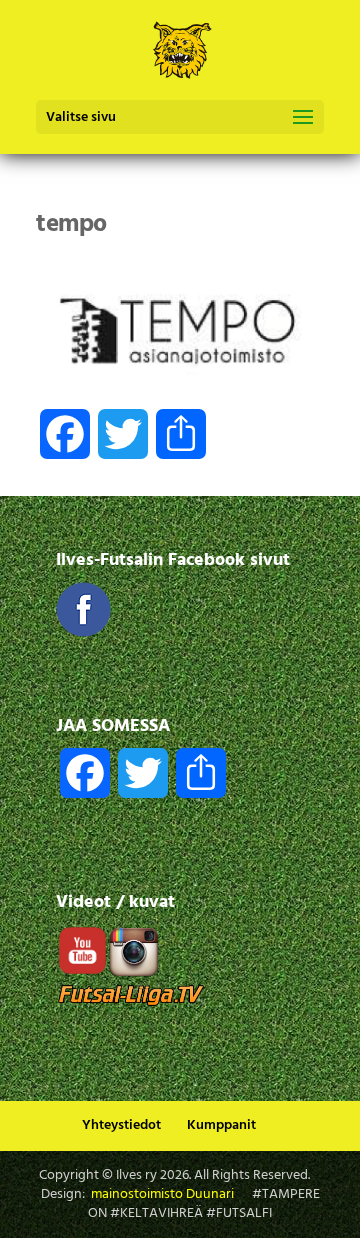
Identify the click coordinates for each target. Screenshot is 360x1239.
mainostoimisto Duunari (162, 1194)
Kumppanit (221, 1125)
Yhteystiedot (121, 1125)
